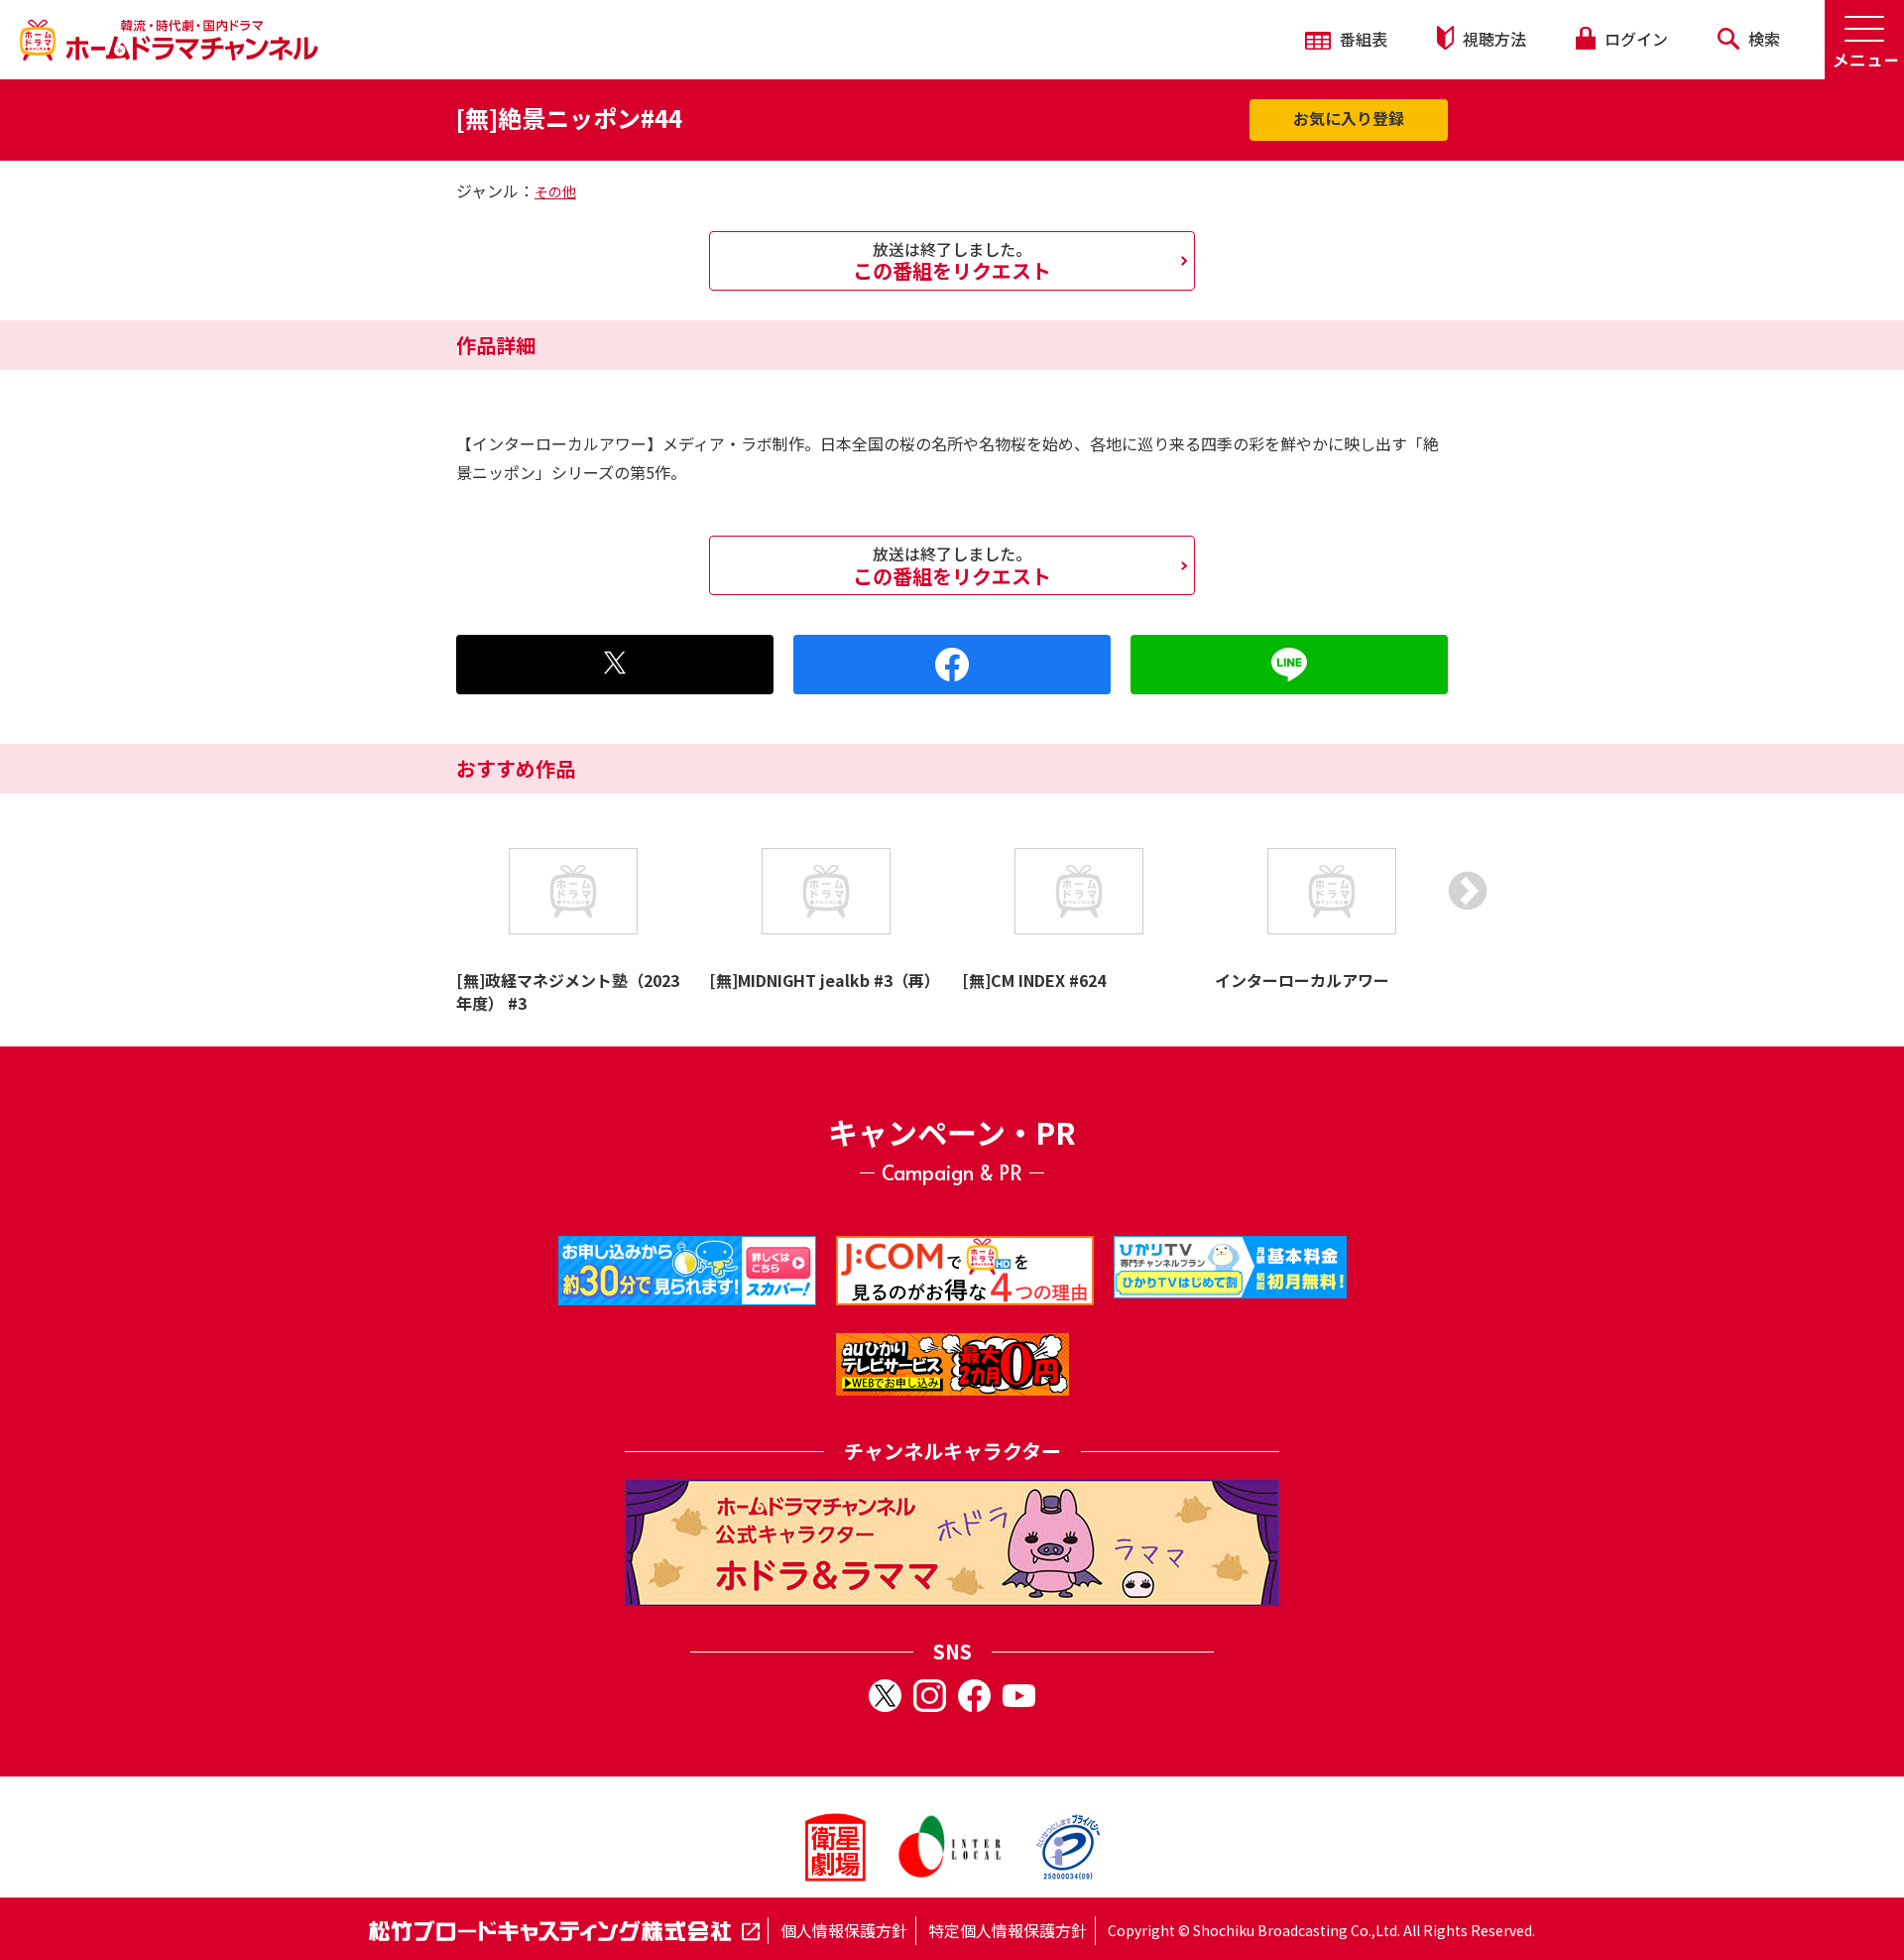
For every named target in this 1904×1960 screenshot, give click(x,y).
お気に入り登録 (1349, 118)
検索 (1762, 39)
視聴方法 (1492, 39)
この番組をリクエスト (952, 261)
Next (1468, 891)
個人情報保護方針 (844, 1930)
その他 (555, 191)
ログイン (1634, 39)
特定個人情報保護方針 (1008, 1930)
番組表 (1362, 39)
